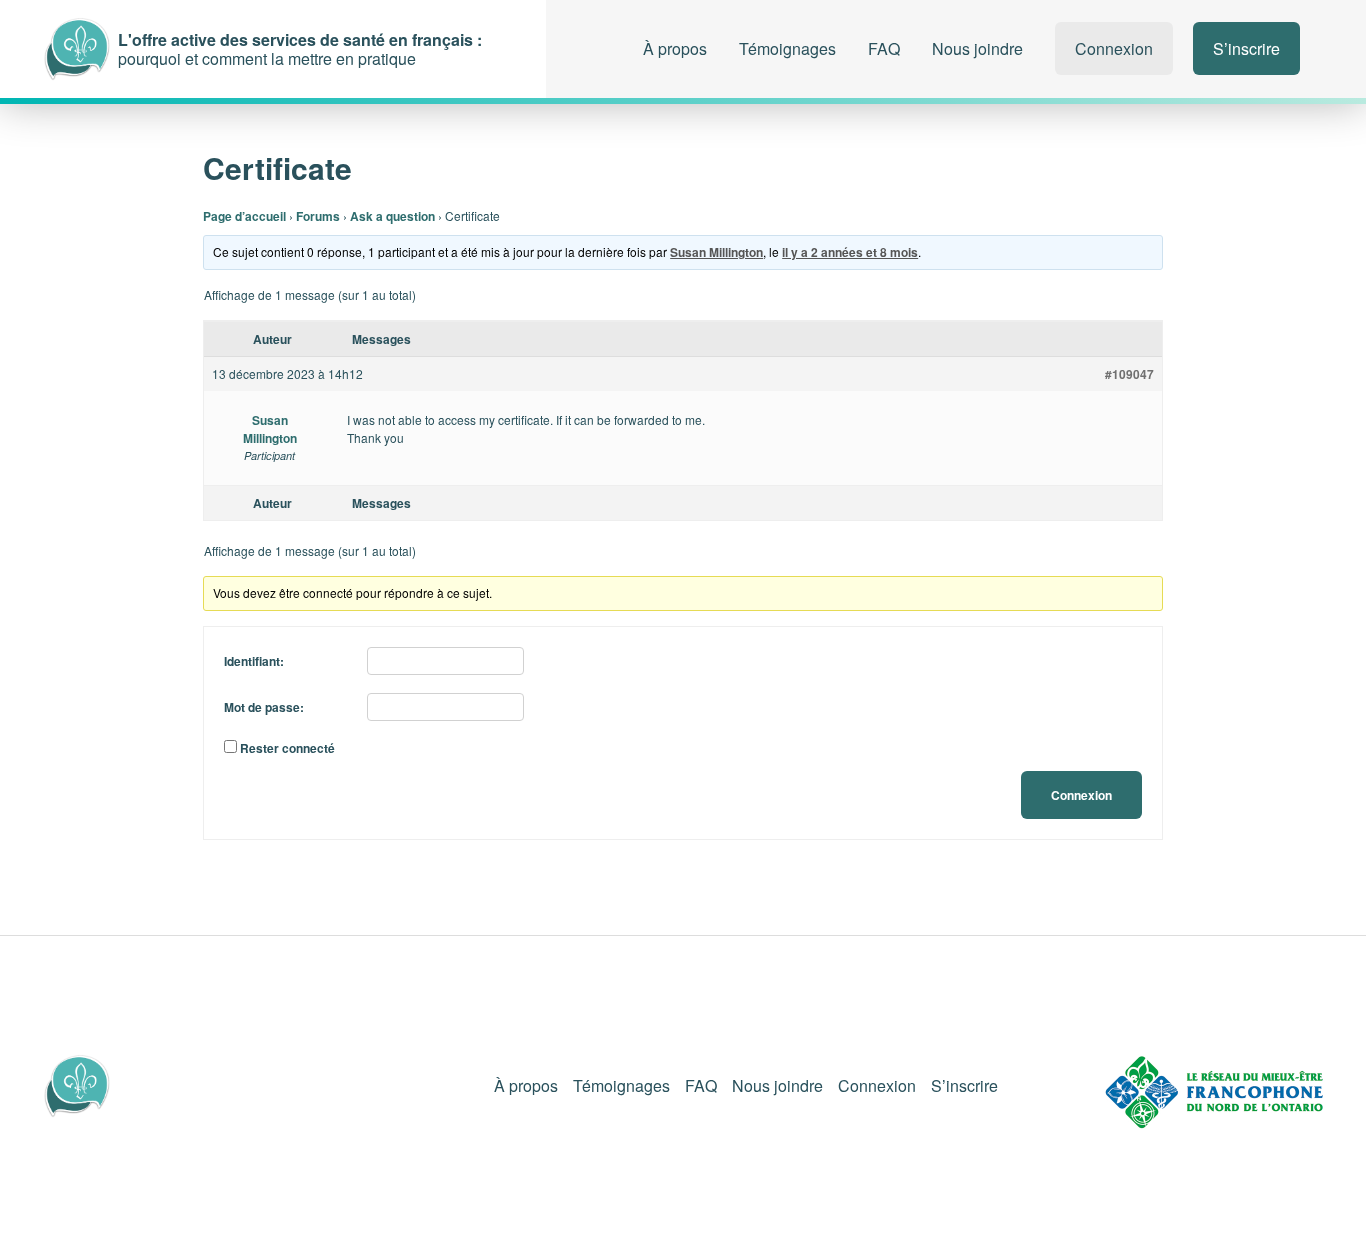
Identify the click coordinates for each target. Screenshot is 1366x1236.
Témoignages (787, 48)
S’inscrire (1246, 48)
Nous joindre (977, 48)
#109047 (1129, 374)
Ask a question (392, 216)
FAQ (884, 48)
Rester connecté (287, 748)
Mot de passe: (264, 707)
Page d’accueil (244, 216)
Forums (318, 216)
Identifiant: (254, 661)
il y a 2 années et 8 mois (850, 252)
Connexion (1114, 48)
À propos (675, 48)
